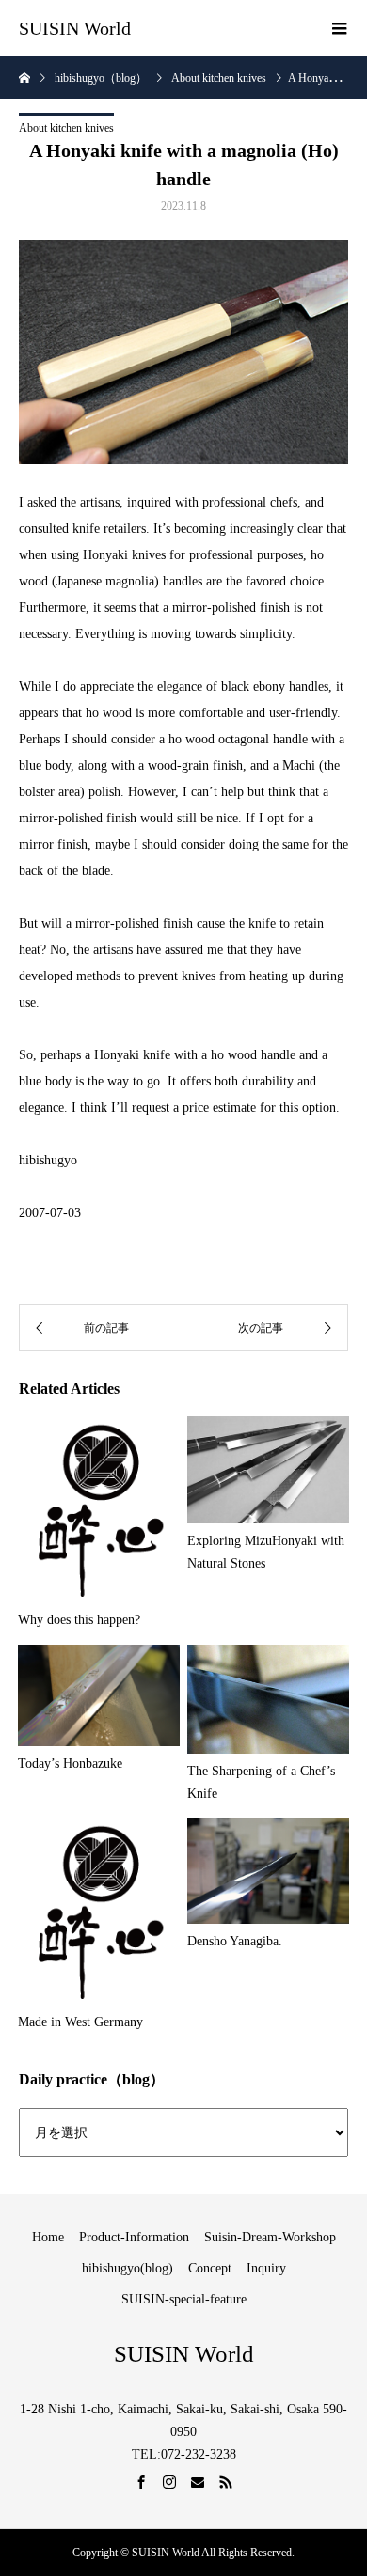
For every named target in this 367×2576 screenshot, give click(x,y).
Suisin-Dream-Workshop (270, 2237)
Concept (210, 2268)
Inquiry (266, 2268)
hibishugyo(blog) (128, 2268)
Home (48, 2237)
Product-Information (134, 2237)
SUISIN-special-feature (184, 2299)
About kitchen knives (66, 128)
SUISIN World (75, 28)
